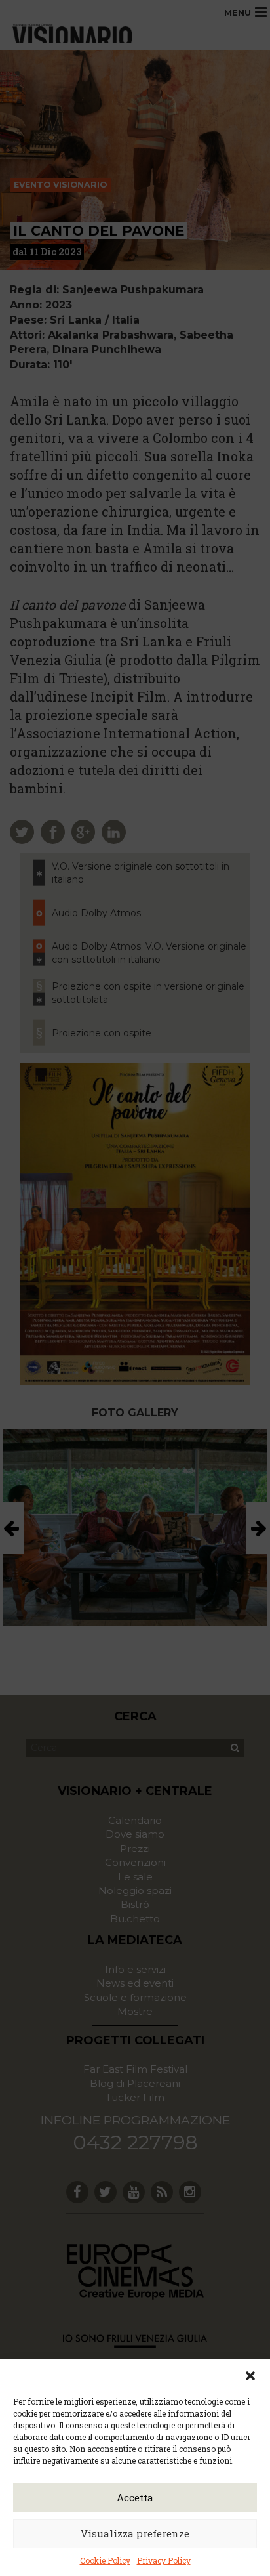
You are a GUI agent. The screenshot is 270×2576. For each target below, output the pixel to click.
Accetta (135, 2497)
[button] (250, 2376)
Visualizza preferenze (135, 2533)
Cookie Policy (105, 2560)
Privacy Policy (164, 2560)
